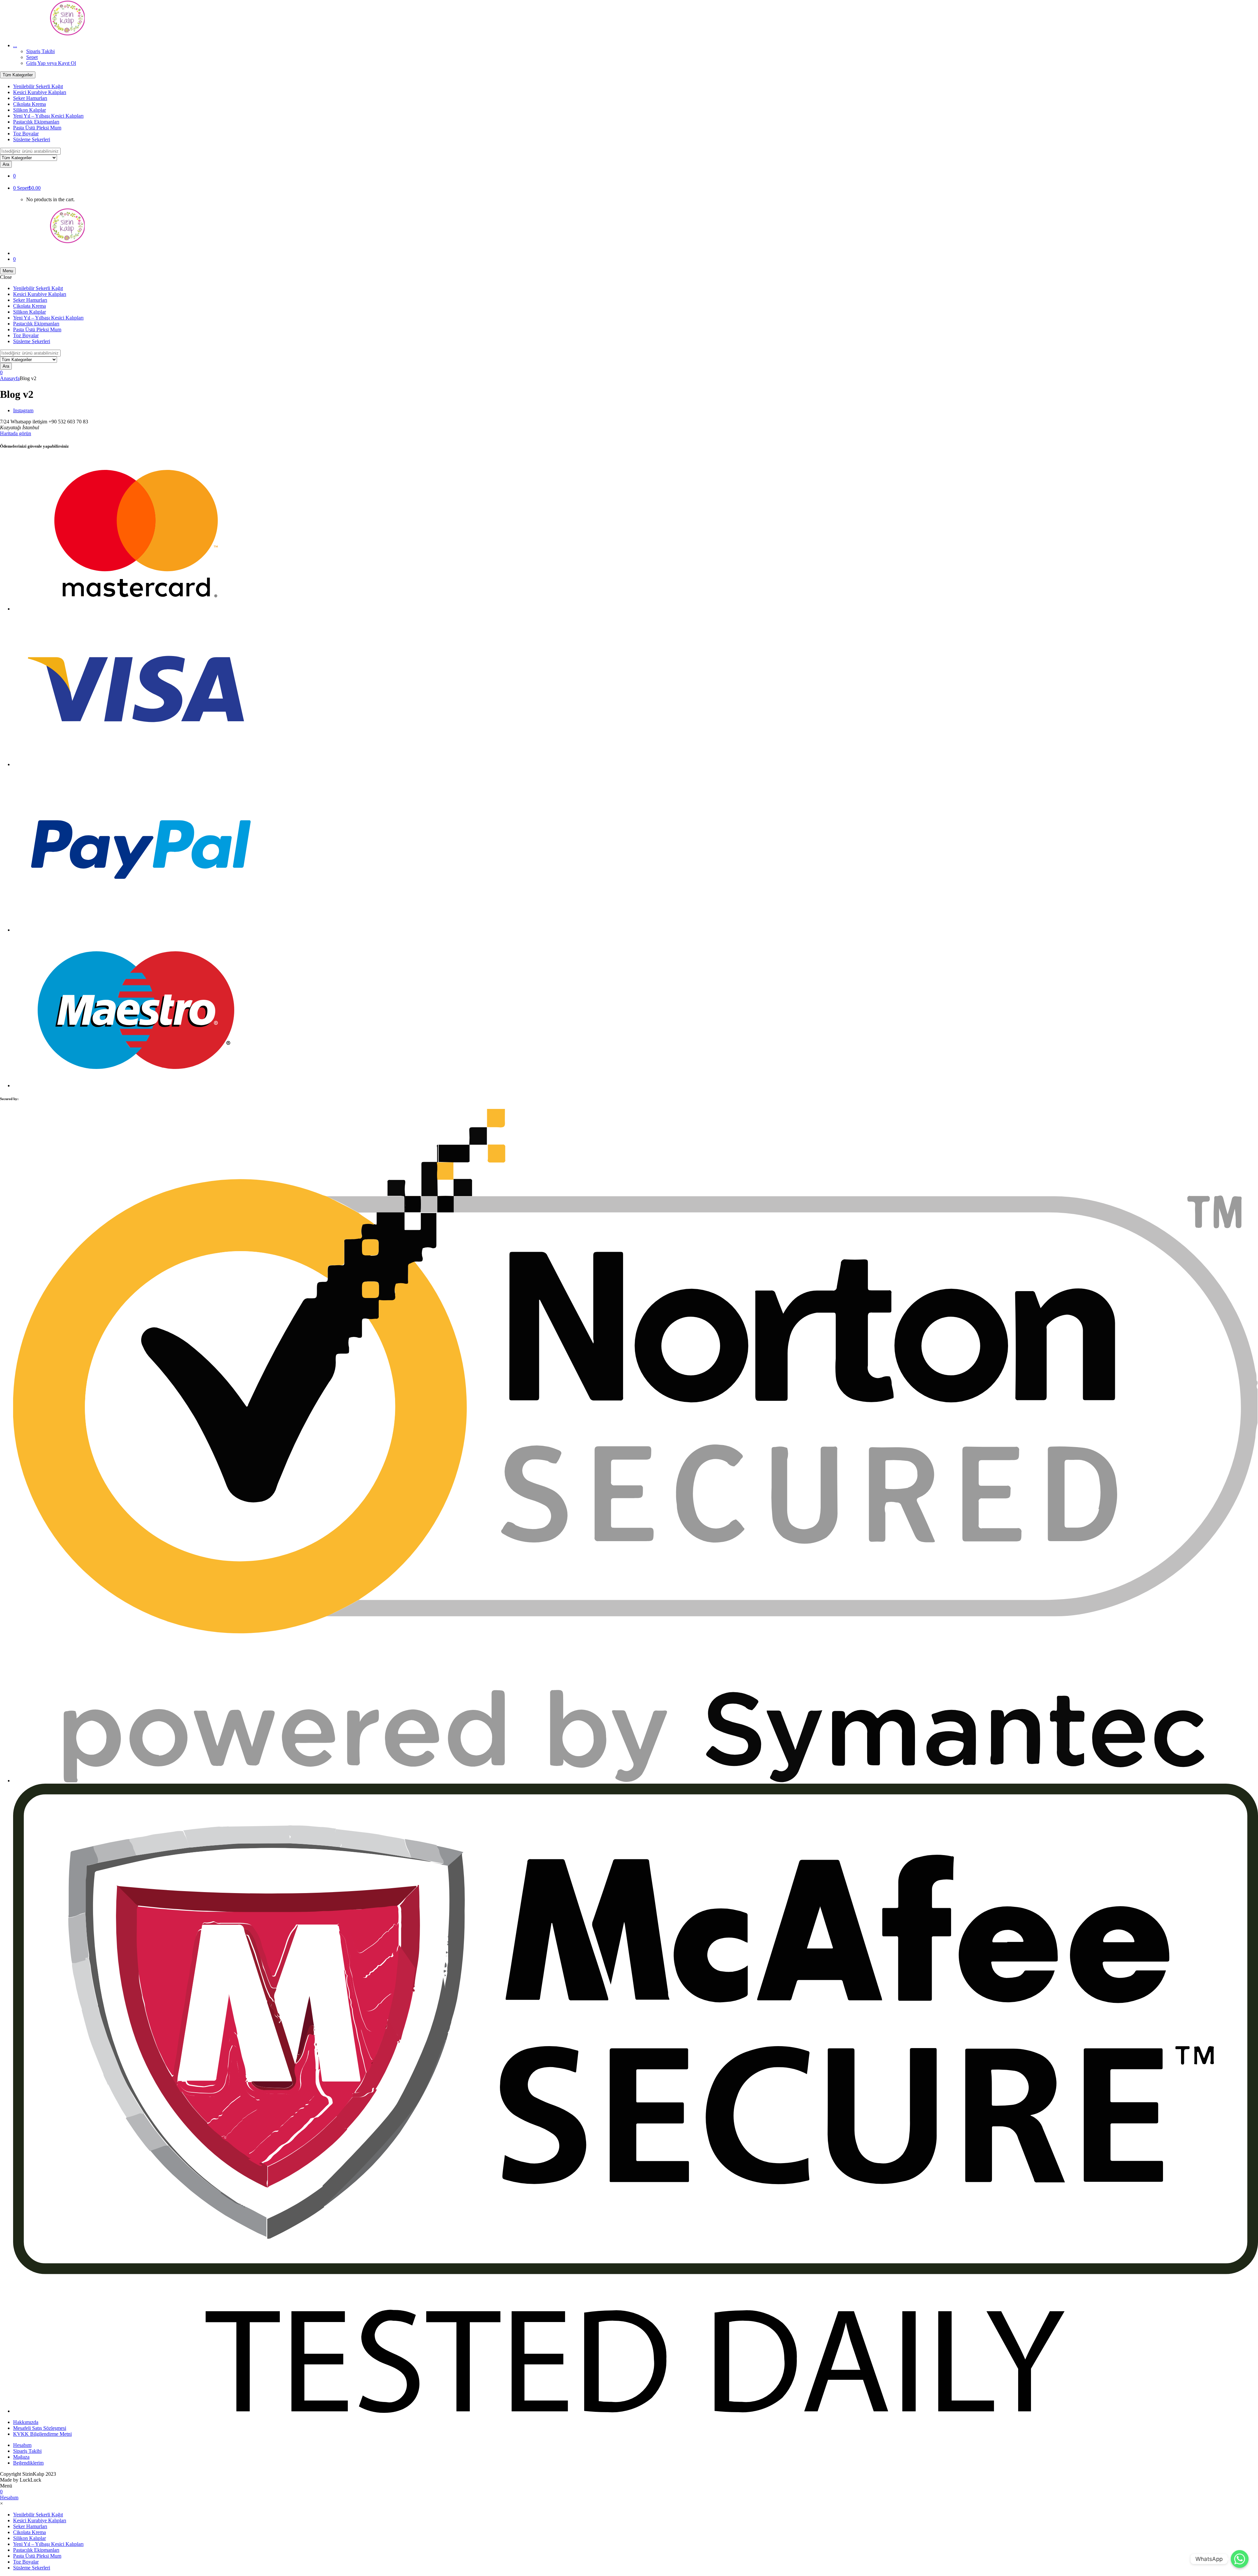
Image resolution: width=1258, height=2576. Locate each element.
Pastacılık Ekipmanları (36, 122)
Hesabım (22, 2445)
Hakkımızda (26, 2422)
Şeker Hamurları (30, 98)
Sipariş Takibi (40, 51)
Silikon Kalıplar (29, 110)
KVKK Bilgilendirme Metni (42, 2434)
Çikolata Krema (29, 104)
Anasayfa (10, 378)
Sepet (32, 57)
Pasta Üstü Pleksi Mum (37, 128)
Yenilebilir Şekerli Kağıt (38, 86)
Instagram (23, 410)
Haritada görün (16, 433)
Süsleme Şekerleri (32, 139)
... (15, 45)
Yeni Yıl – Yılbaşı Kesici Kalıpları (48, 116)
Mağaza (21, 2457)
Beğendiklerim (28, 2463)
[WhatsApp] (1240, 2559)
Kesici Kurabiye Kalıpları (40, 92)
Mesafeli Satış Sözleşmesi (40, 2428)
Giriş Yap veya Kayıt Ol (51, 63)
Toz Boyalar (26, 134)
